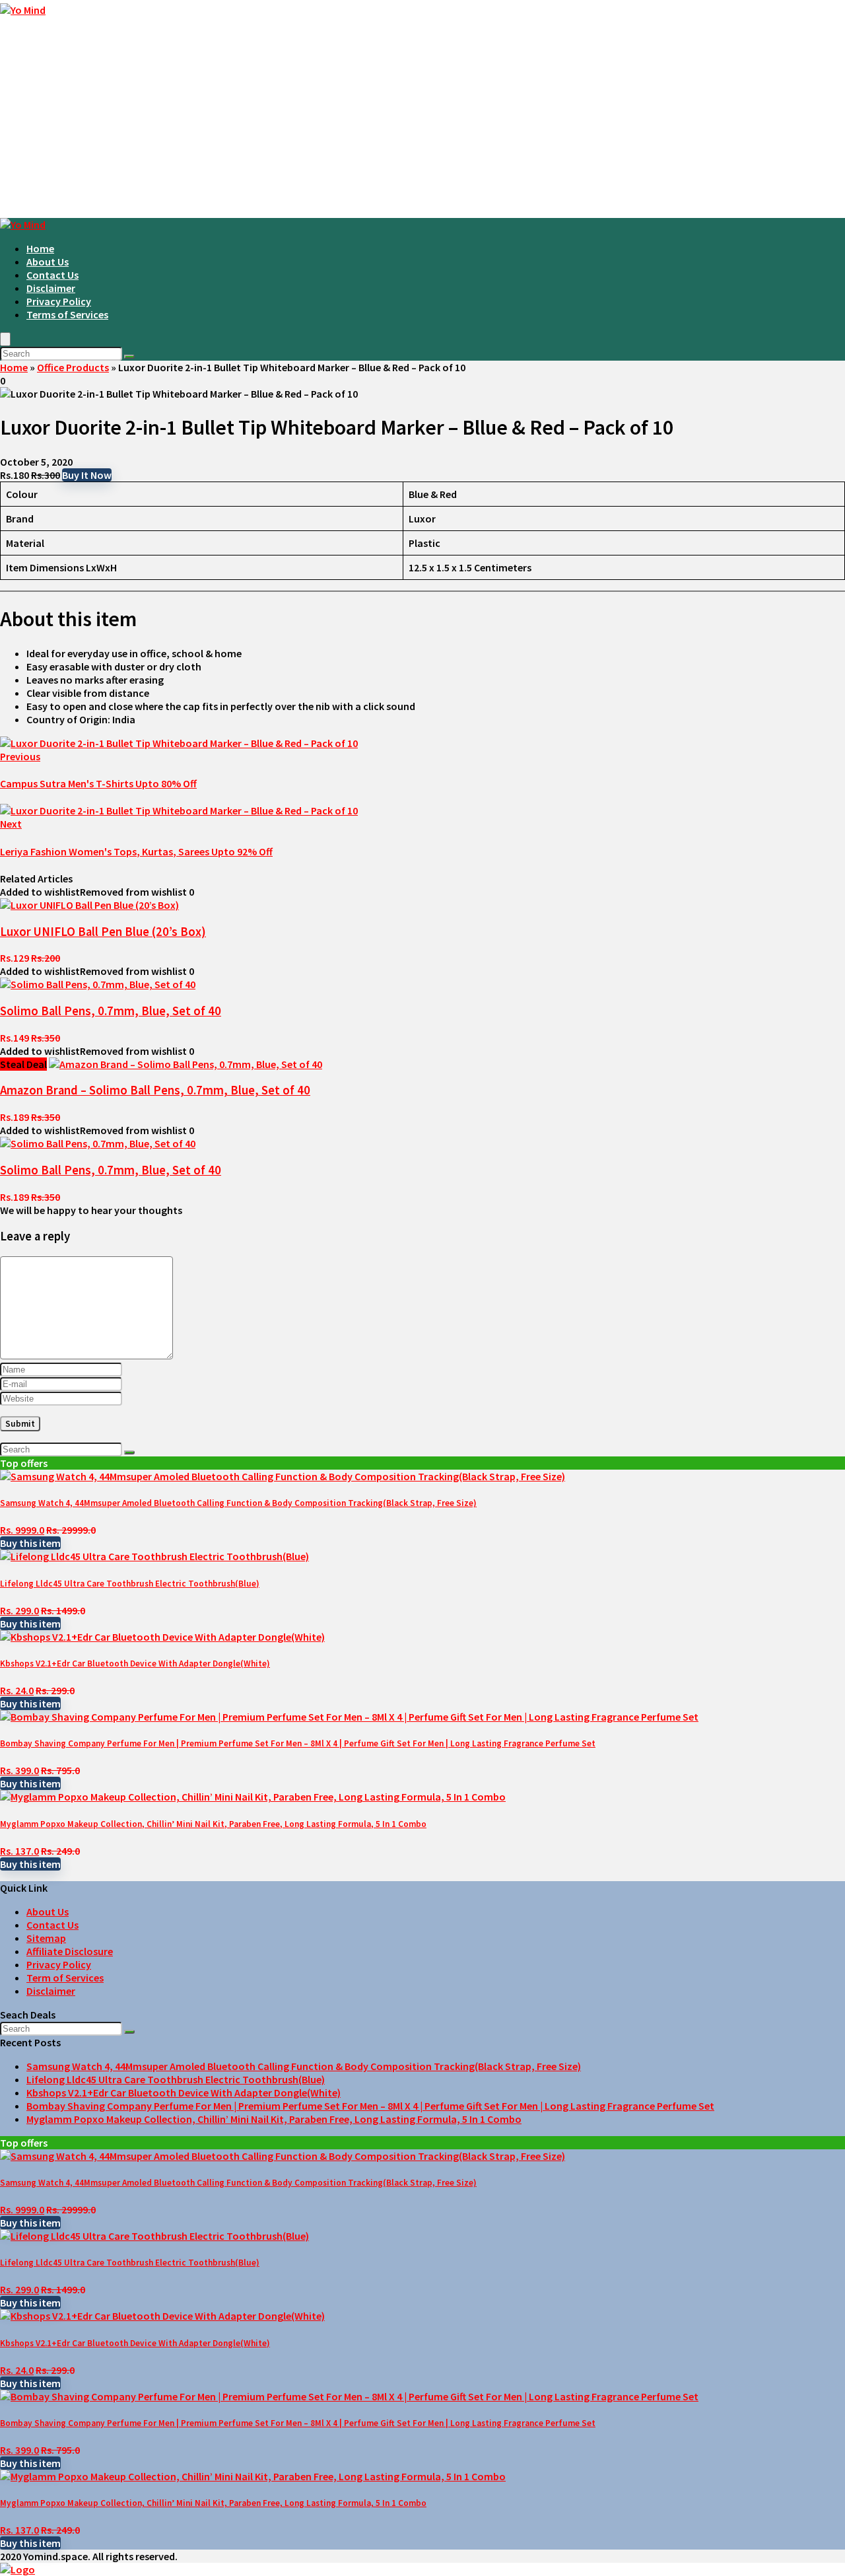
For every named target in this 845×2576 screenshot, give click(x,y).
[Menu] (5, 339)
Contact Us (52, 275)
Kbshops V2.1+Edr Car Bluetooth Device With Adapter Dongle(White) (135, 1664)
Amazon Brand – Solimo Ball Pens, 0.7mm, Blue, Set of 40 (155, 1090)
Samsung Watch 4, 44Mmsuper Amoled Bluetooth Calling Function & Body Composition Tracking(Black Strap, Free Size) (238, 1503)
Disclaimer (51, 288)
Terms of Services (67, 314)
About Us (48, 262)
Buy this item (30, 1543)
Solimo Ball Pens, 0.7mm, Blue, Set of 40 (111, 1011)
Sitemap (46, 1938)
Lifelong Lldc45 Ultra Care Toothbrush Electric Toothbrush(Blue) (130, 1584)
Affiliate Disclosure (70, 1951)
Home (40, 248)
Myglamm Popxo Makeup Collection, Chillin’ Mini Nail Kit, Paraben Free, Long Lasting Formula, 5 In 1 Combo (213, 1824)
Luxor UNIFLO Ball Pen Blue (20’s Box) (103, 932)
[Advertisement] (422, 119)
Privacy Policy (59, 301)
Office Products (73, 367)
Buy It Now (87, 475)
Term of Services (65, 1978)
